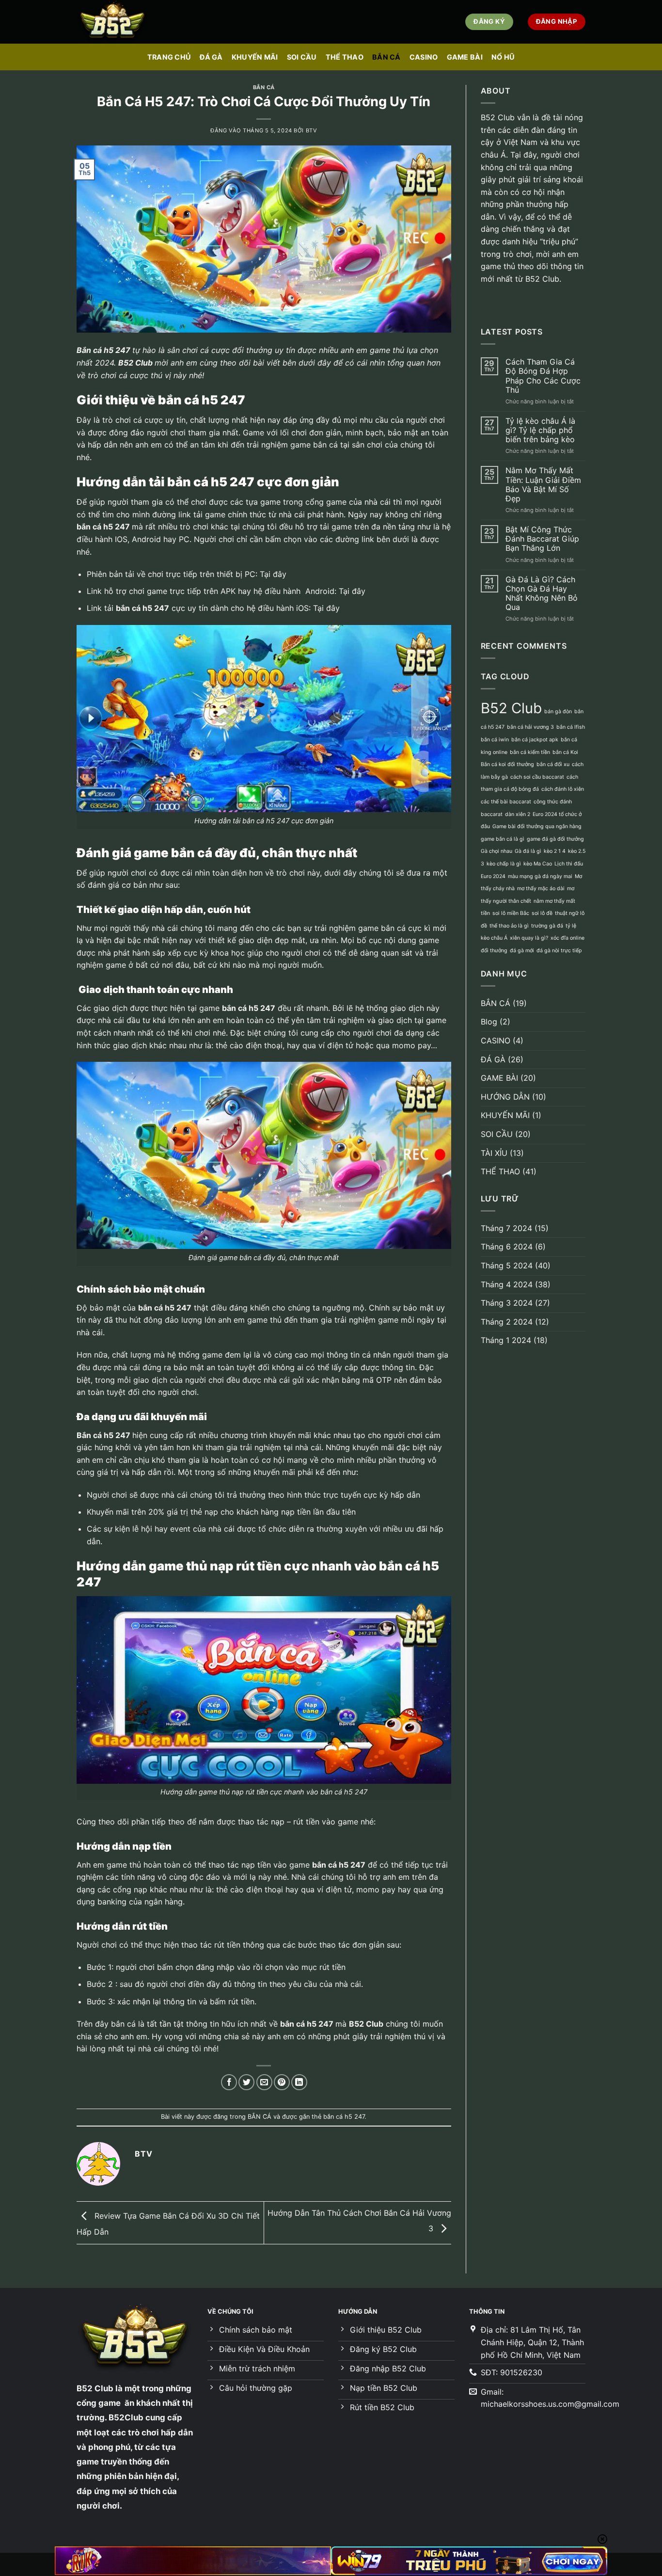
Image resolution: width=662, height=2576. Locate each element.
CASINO (424, 57)
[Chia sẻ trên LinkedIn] (299, 2082)
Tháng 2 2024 (507, 1322)
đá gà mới (522, 951)
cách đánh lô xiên (563, 789)
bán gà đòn (558, 712)
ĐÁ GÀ (211, 57)
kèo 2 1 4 (555, 851)
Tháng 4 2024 (507, 1284)
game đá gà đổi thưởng (555, 839)
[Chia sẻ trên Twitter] (246, 2082)
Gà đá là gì (528, 851)
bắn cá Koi (565, 752)
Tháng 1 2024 (506, 1340)
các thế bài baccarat (506, 802)
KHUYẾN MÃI (255, 57)
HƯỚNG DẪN (505, 1097)
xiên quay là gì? (529, 938)
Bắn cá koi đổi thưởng (507, 764)
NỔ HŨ (503, 57)
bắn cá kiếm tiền (530, 752)
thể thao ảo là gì (509, 926)
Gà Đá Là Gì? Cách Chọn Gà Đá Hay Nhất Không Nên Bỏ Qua (542, 594)
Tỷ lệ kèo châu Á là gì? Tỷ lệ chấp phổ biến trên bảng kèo (540, 430)
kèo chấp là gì (504, 864)
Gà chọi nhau (496, 851)
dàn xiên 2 (518, 814)
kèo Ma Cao (538, 864)
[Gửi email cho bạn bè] (264, 2082)
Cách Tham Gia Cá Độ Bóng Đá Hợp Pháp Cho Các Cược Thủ (543, 376)
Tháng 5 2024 (507, 1265)
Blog (489, 1022)
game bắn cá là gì (503, 839)
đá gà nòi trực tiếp (559, 951)
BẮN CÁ (386, 57)
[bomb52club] (125, 22)
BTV (312, 130)
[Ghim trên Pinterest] (282, 2082)
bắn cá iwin (495, 740)
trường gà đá (547, 926)
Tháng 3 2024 (507, 1303)
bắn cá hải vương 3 (530, 727)
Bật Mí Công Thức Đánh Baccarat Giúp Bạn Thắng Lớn (542, 539)
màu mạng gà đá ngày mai (540, 876)
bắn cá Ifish (571, 727)
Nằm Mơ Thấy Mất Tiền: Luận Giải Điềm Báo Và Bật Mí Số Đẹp (543, 485)
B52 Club (135, 363)
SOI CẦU (302, 57)
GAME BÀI (465, 57)
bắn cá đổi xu (553, 764)
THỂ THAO (345, 57)
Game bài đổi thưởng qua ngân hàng (537, 826)
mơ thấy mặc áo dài (541, 888)
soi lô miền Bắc (511, 913)
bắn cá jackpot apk (535, 740)
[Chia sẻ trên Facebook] (229, 2082)
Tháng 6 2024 (507, 1247)
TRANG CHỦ (169, 57)
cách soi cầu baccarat (537, 777)
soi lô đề (542, 913)
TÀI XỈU (494, 1153)
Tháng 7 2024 (506, 1228)
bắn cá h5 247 (344, 2117)
